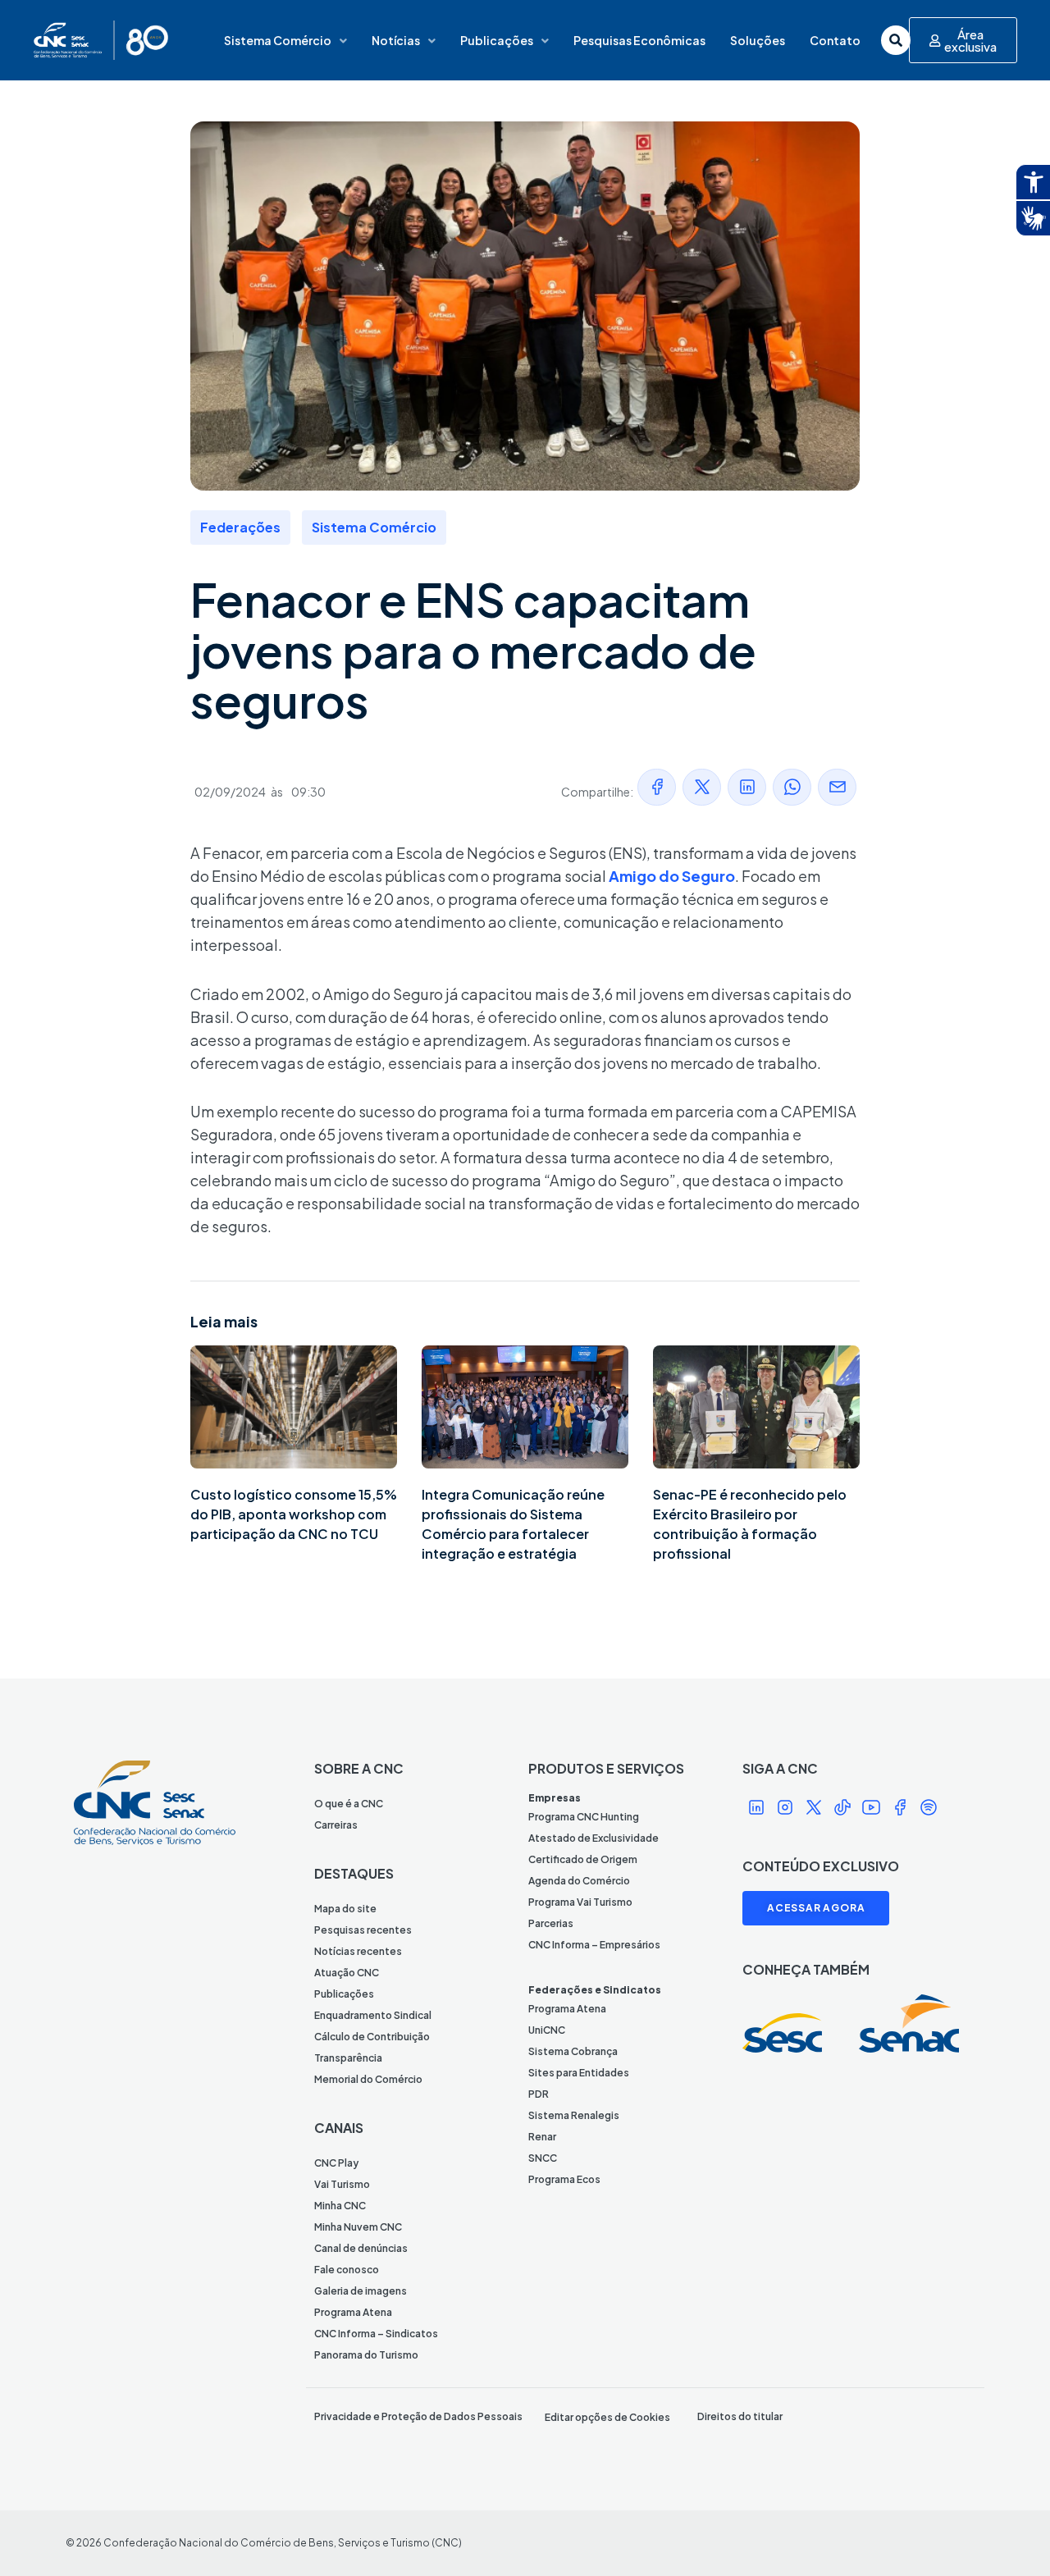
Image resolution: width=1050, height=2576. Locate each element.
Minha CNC (340, 2206)
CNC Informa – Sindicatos (376, 2334)
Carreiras (336, 1825)
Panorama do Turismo (366, 2355)
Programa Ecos (564, 2179)
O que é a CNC (349, 1804)
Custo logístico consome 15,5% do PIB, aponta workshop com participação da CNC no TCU (294, 1514)
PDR (539, 2094)
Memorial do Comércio (368, 2079)
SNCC (543, 2158)
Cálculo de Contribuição (372, 2037)
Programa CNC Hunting (584, 1817)
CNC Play (336, 2163)
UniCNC (547, 2030)
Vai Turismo (342, 2184)
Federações (240, 527)
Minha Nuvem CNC (358, 2227)
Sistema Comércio (278, 40)
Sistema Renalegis (574, 2115)
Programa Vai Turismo (580, 1902)
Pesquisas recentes (363, 1930)
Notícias (396, 40)
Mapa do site (345, 1909)
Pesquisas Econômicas (639, 40)
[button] (657, 787)
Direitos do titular (740, 2416)
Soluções (758, 40)
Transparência (348, 2058)
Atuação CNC (347, 1973)
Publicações (497, 40)
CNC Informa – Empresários (594, 1945)
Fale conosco (347, 2270)
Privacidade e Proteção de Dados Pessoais (418, 2416)
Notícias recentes (358, 1951)
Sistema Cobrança (573, 2051)
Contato (835, 40)
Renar (542, 2137)
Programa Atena (353, 2312)
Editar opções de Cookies (607, 2417)
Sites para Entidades (579, 2073)
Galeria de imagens (361, 2291)
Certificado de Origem (583, 1859)
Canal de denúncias (361, 2248)
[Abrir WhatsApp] (1009, 2535)
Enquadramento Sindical (373, 2015)
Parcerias (551, 1923)
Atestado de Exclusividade (593, 1838)
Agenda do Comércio (579, 1881)
